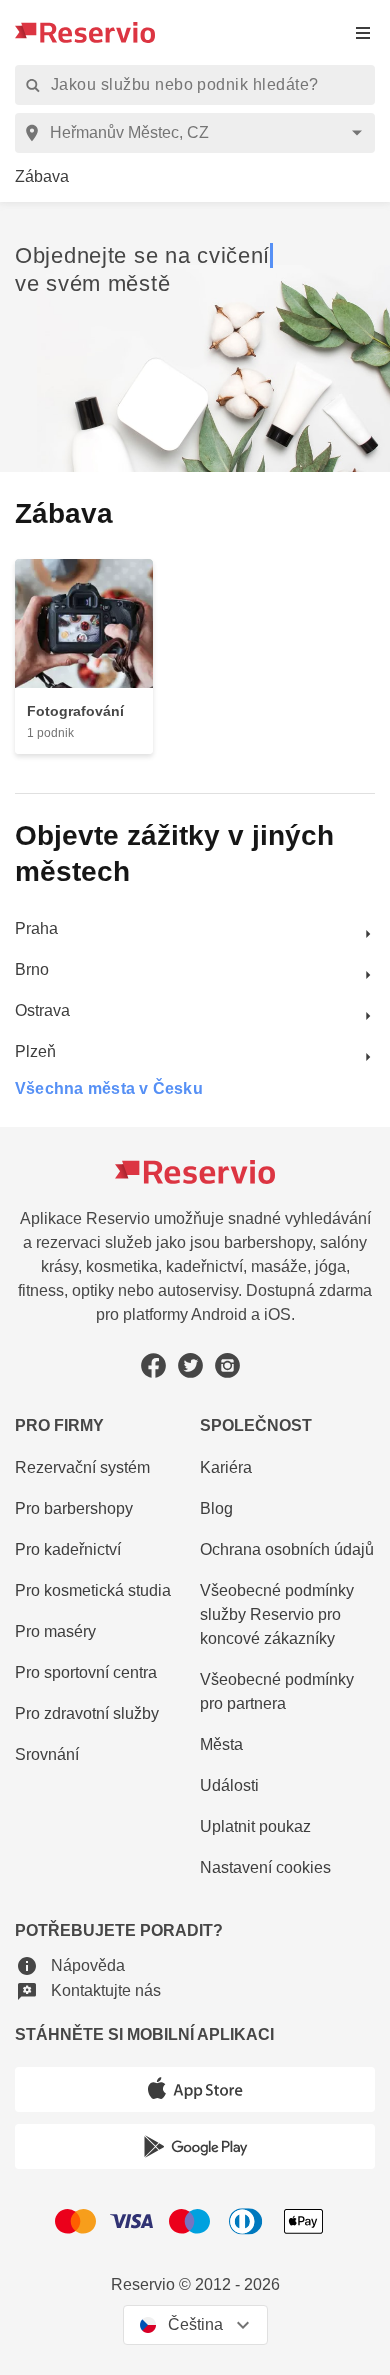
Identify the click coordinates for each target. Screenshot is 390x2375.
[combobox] (198, 133)
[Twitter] (190, 1365)
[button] (70, 1965)
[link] (42, 177)
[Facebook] (153, 1365)
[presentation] (363, 32)
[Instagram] (227, 1365)
